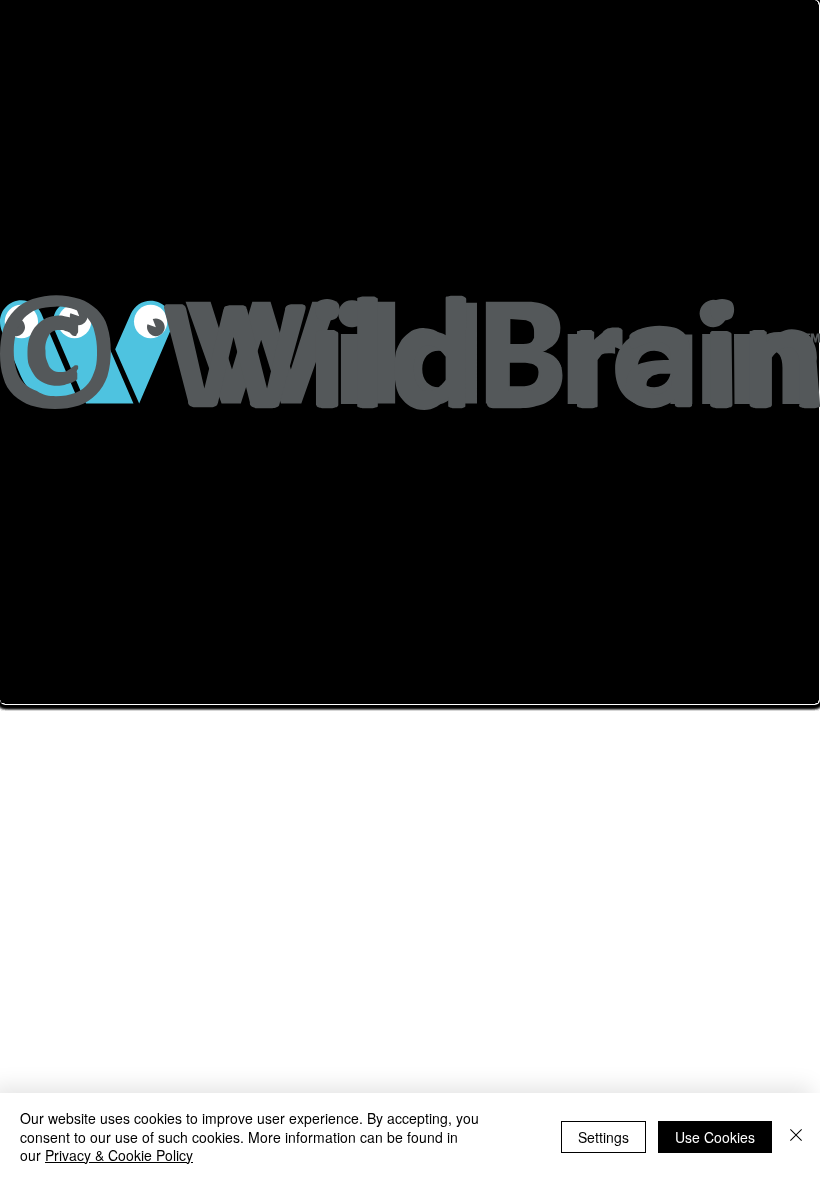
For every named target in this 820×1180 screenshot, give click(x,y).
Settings (603, 1137)
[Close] (796, 1136)
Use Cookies (715, 1137)
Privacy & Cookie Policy (119, 1155)
